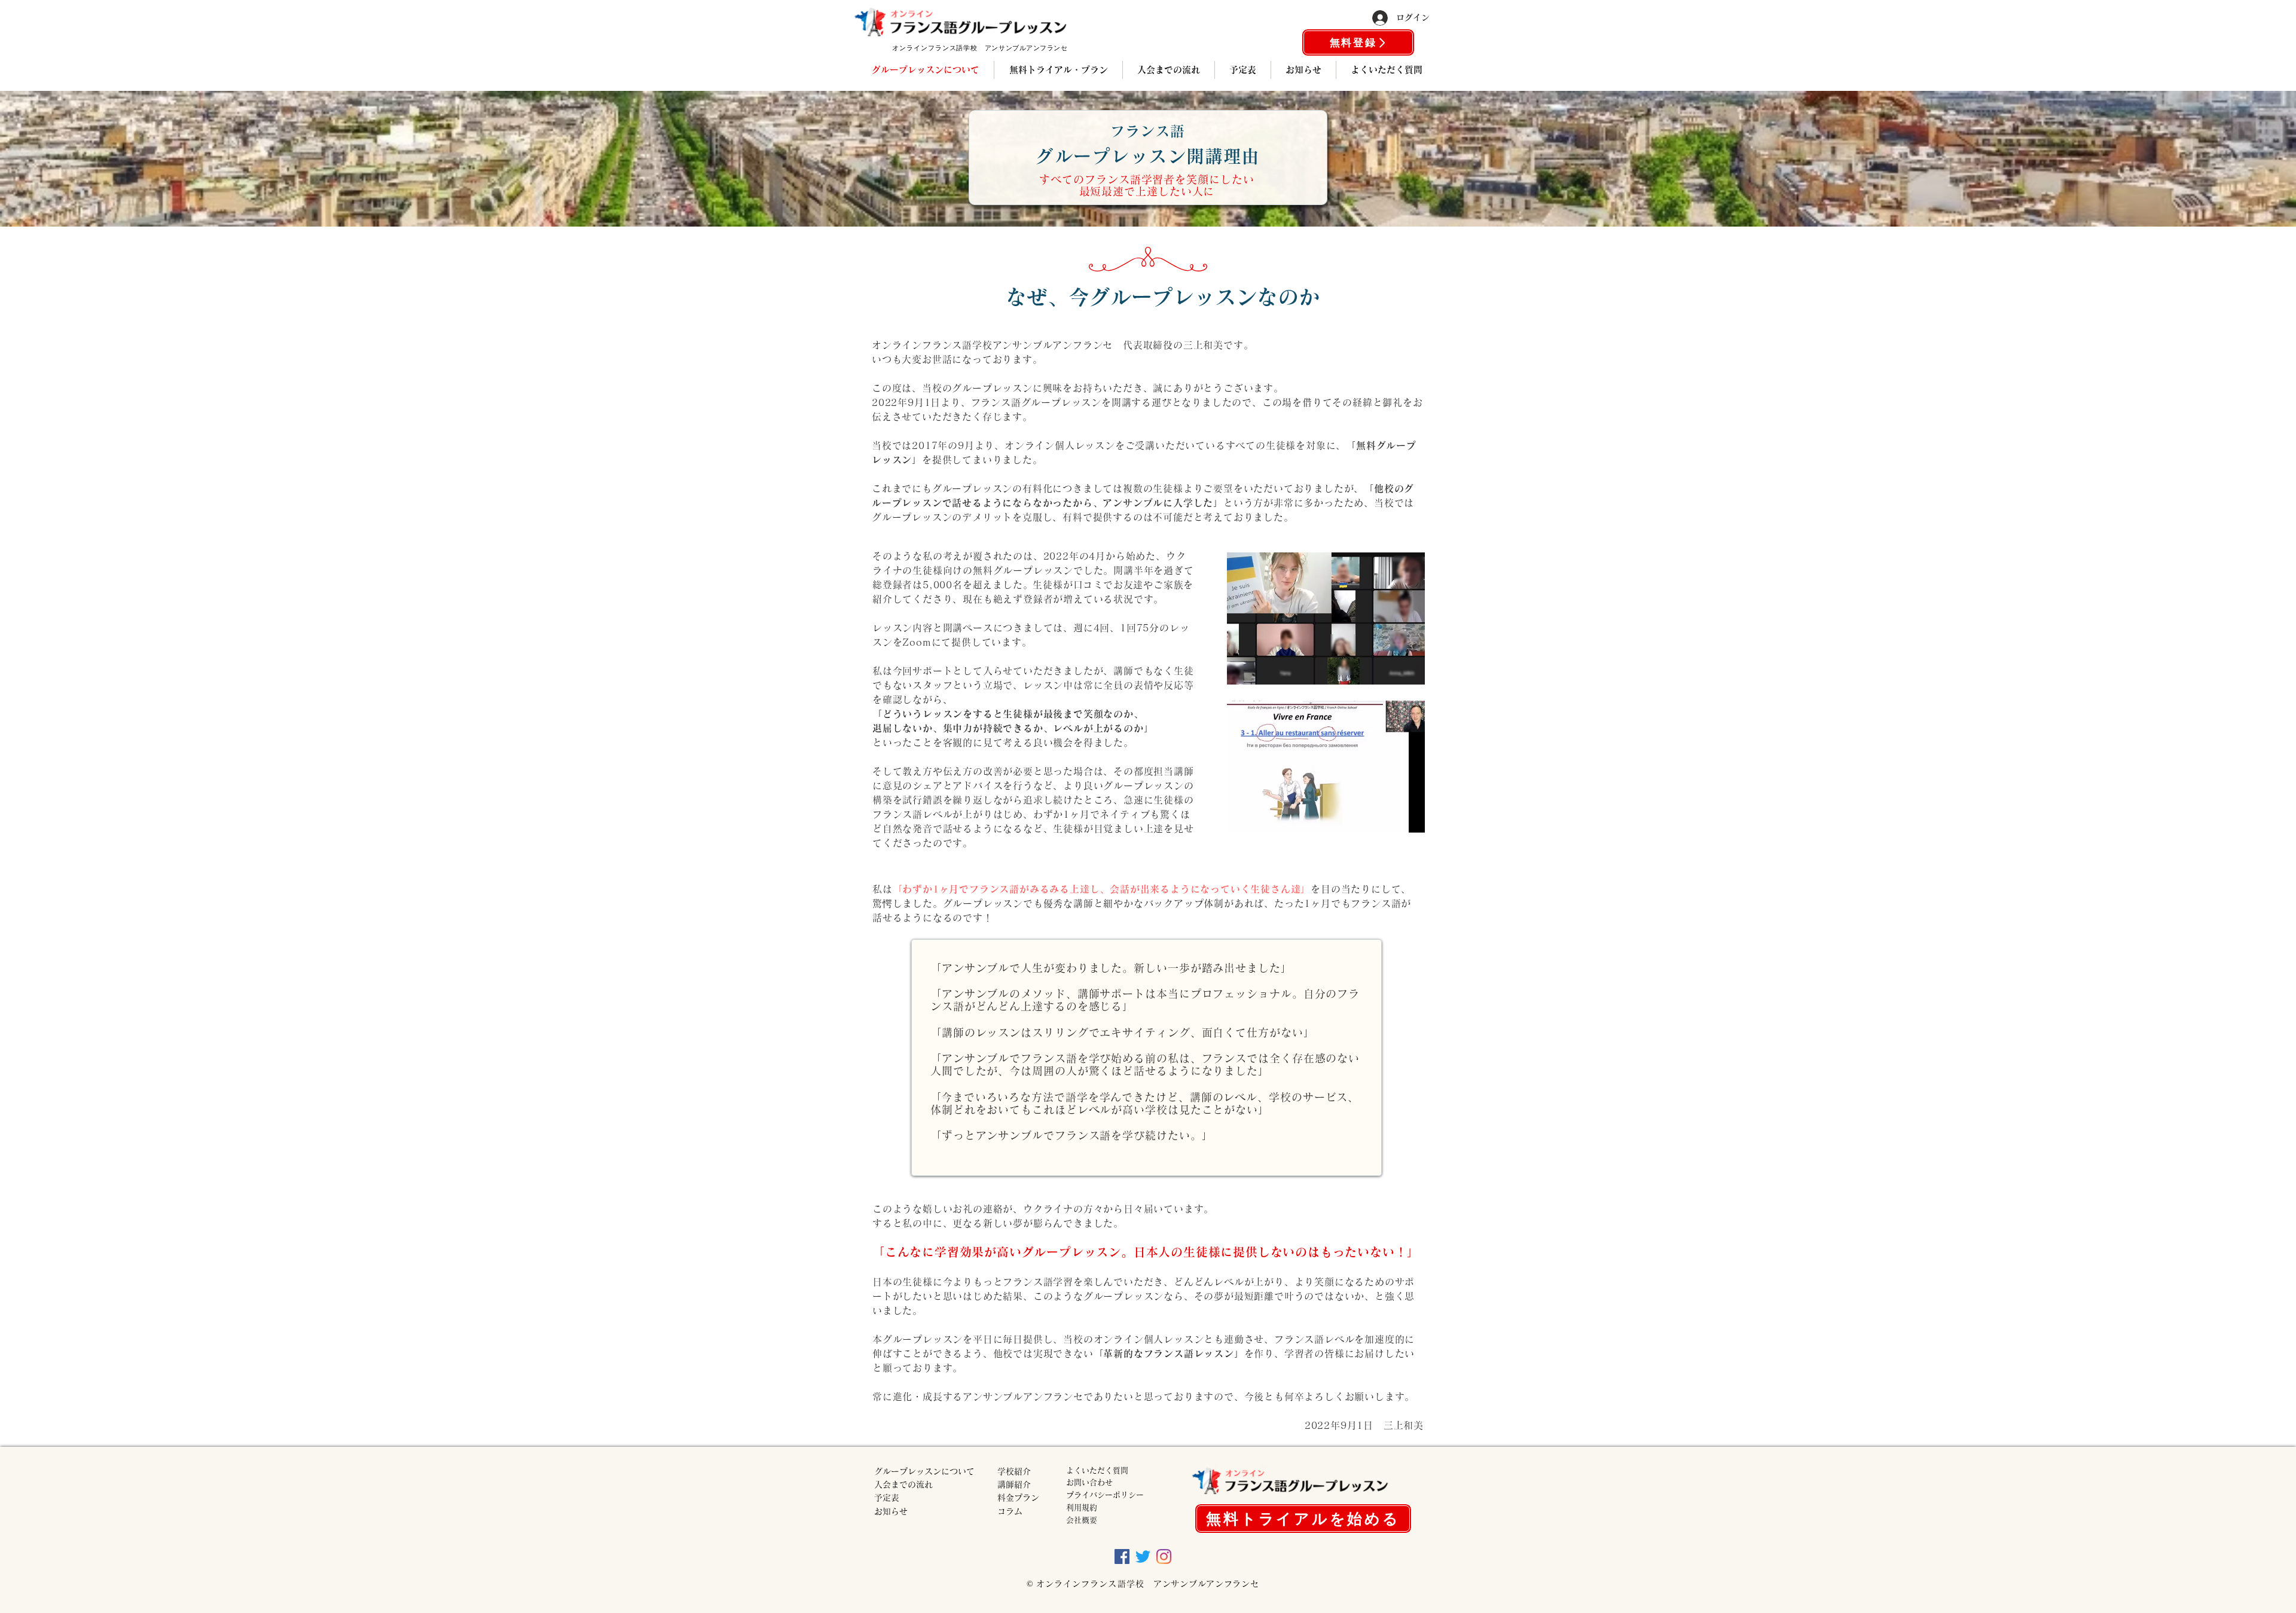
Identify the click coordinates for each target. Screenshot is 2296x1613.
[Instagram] (1164, 1557)
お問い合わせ (1089, 1482)
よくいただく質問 (1097, 1470)
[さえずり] (1143, 1557)
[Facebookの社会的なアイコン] (1122, 1557)
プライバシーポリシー (1105, 1495)
